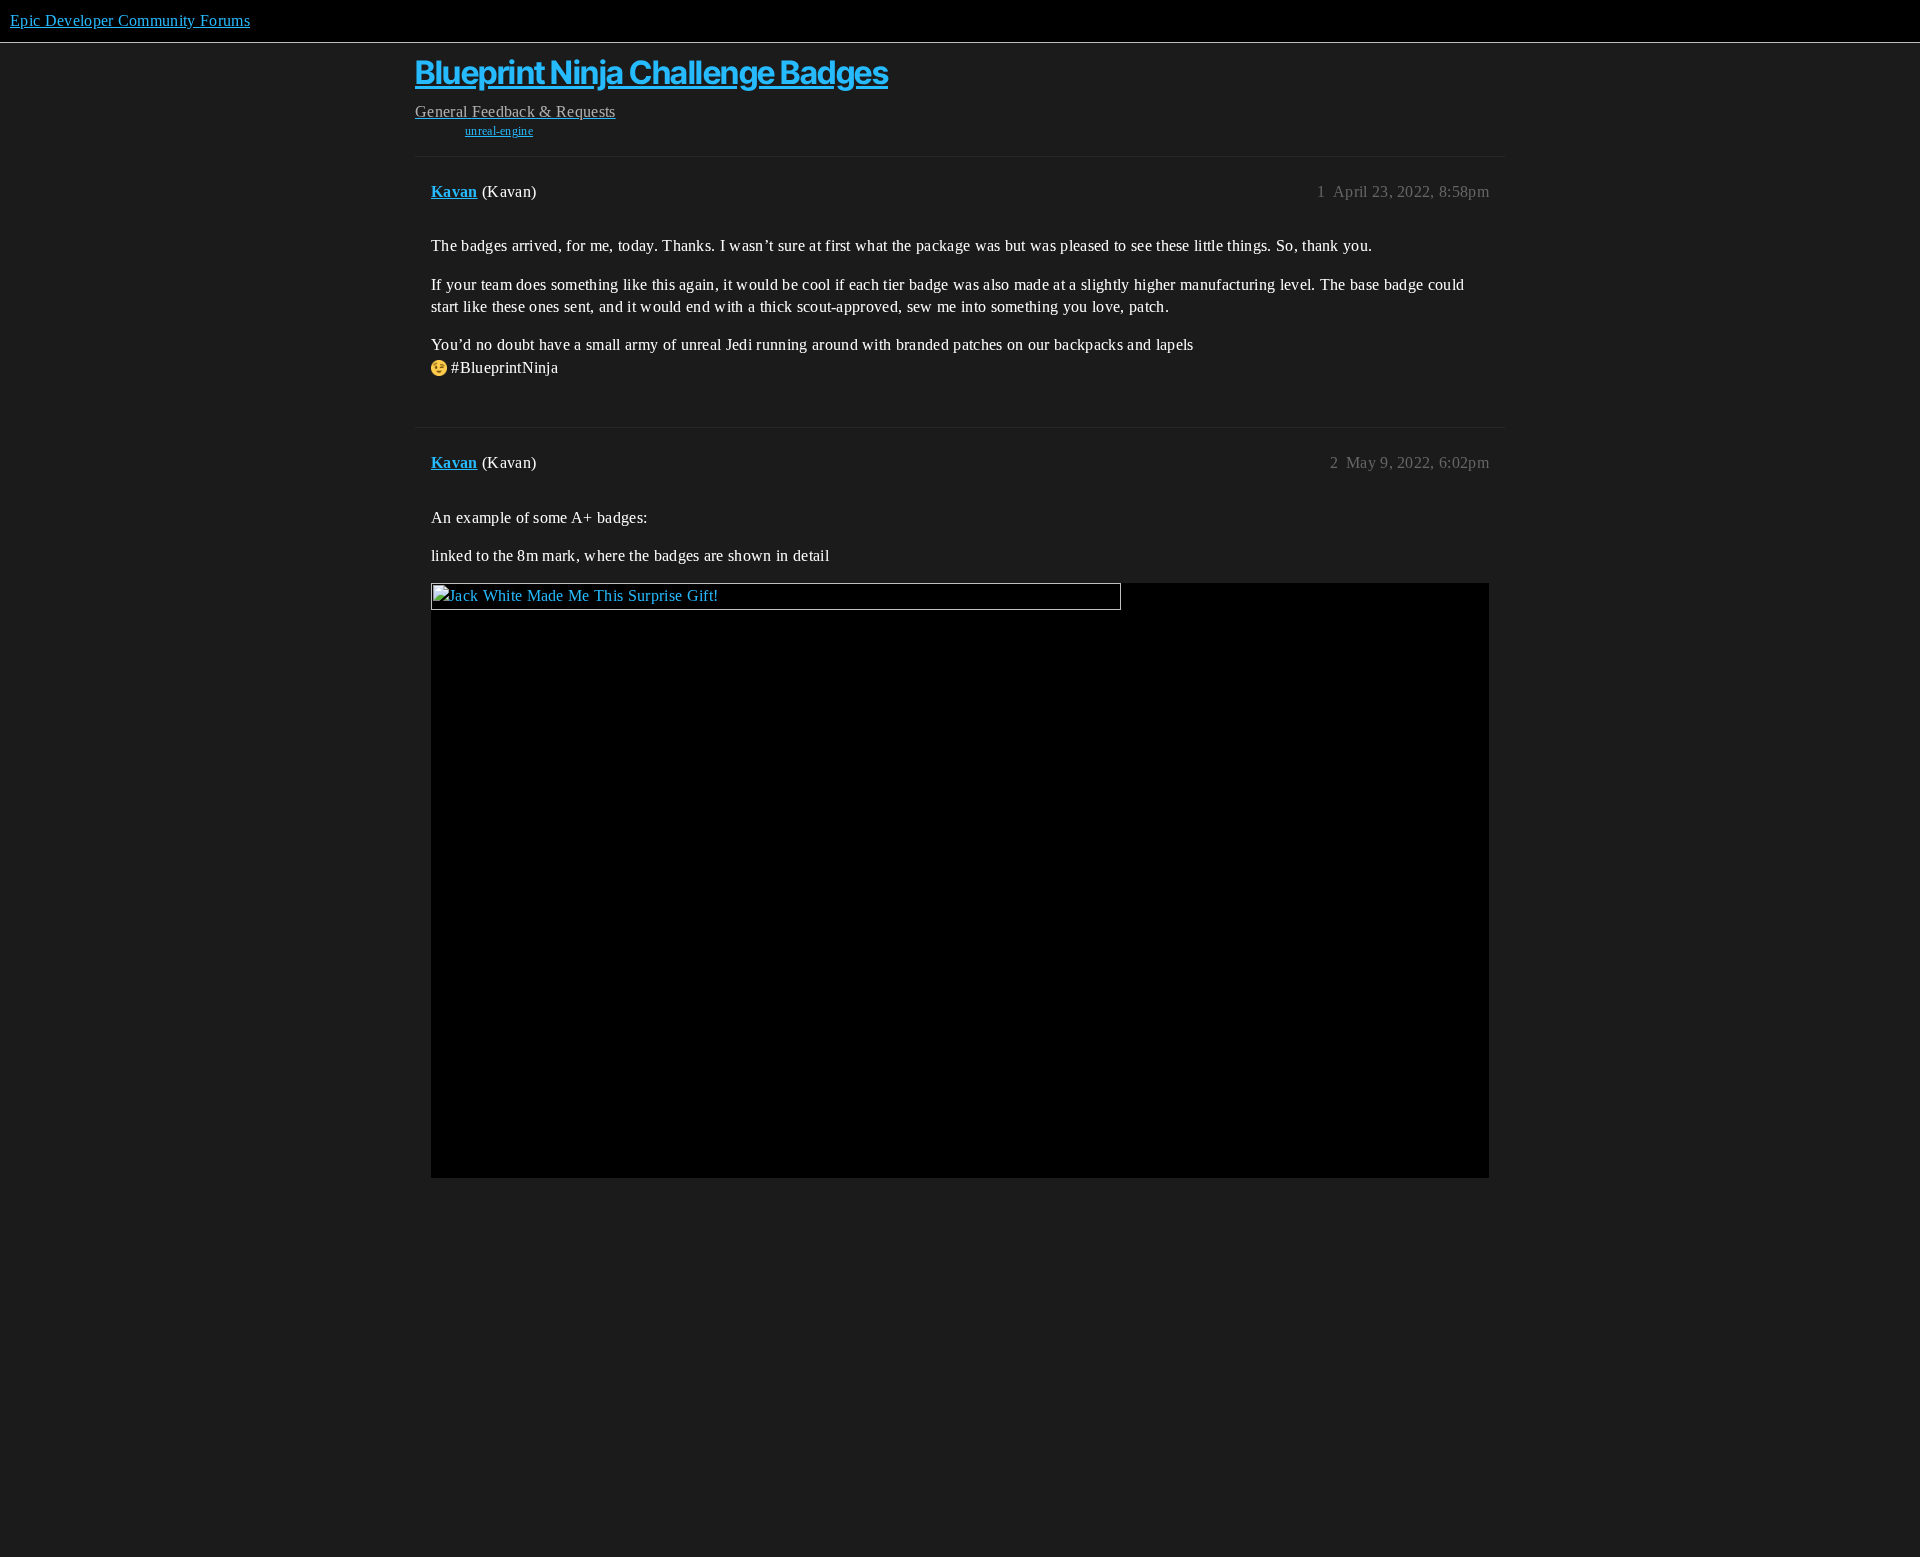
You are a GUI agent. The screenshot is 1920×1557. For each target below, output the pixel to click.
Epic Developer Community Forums (130, 20)
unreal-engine (499, 131)
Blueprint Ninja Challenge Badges (651, 72)
